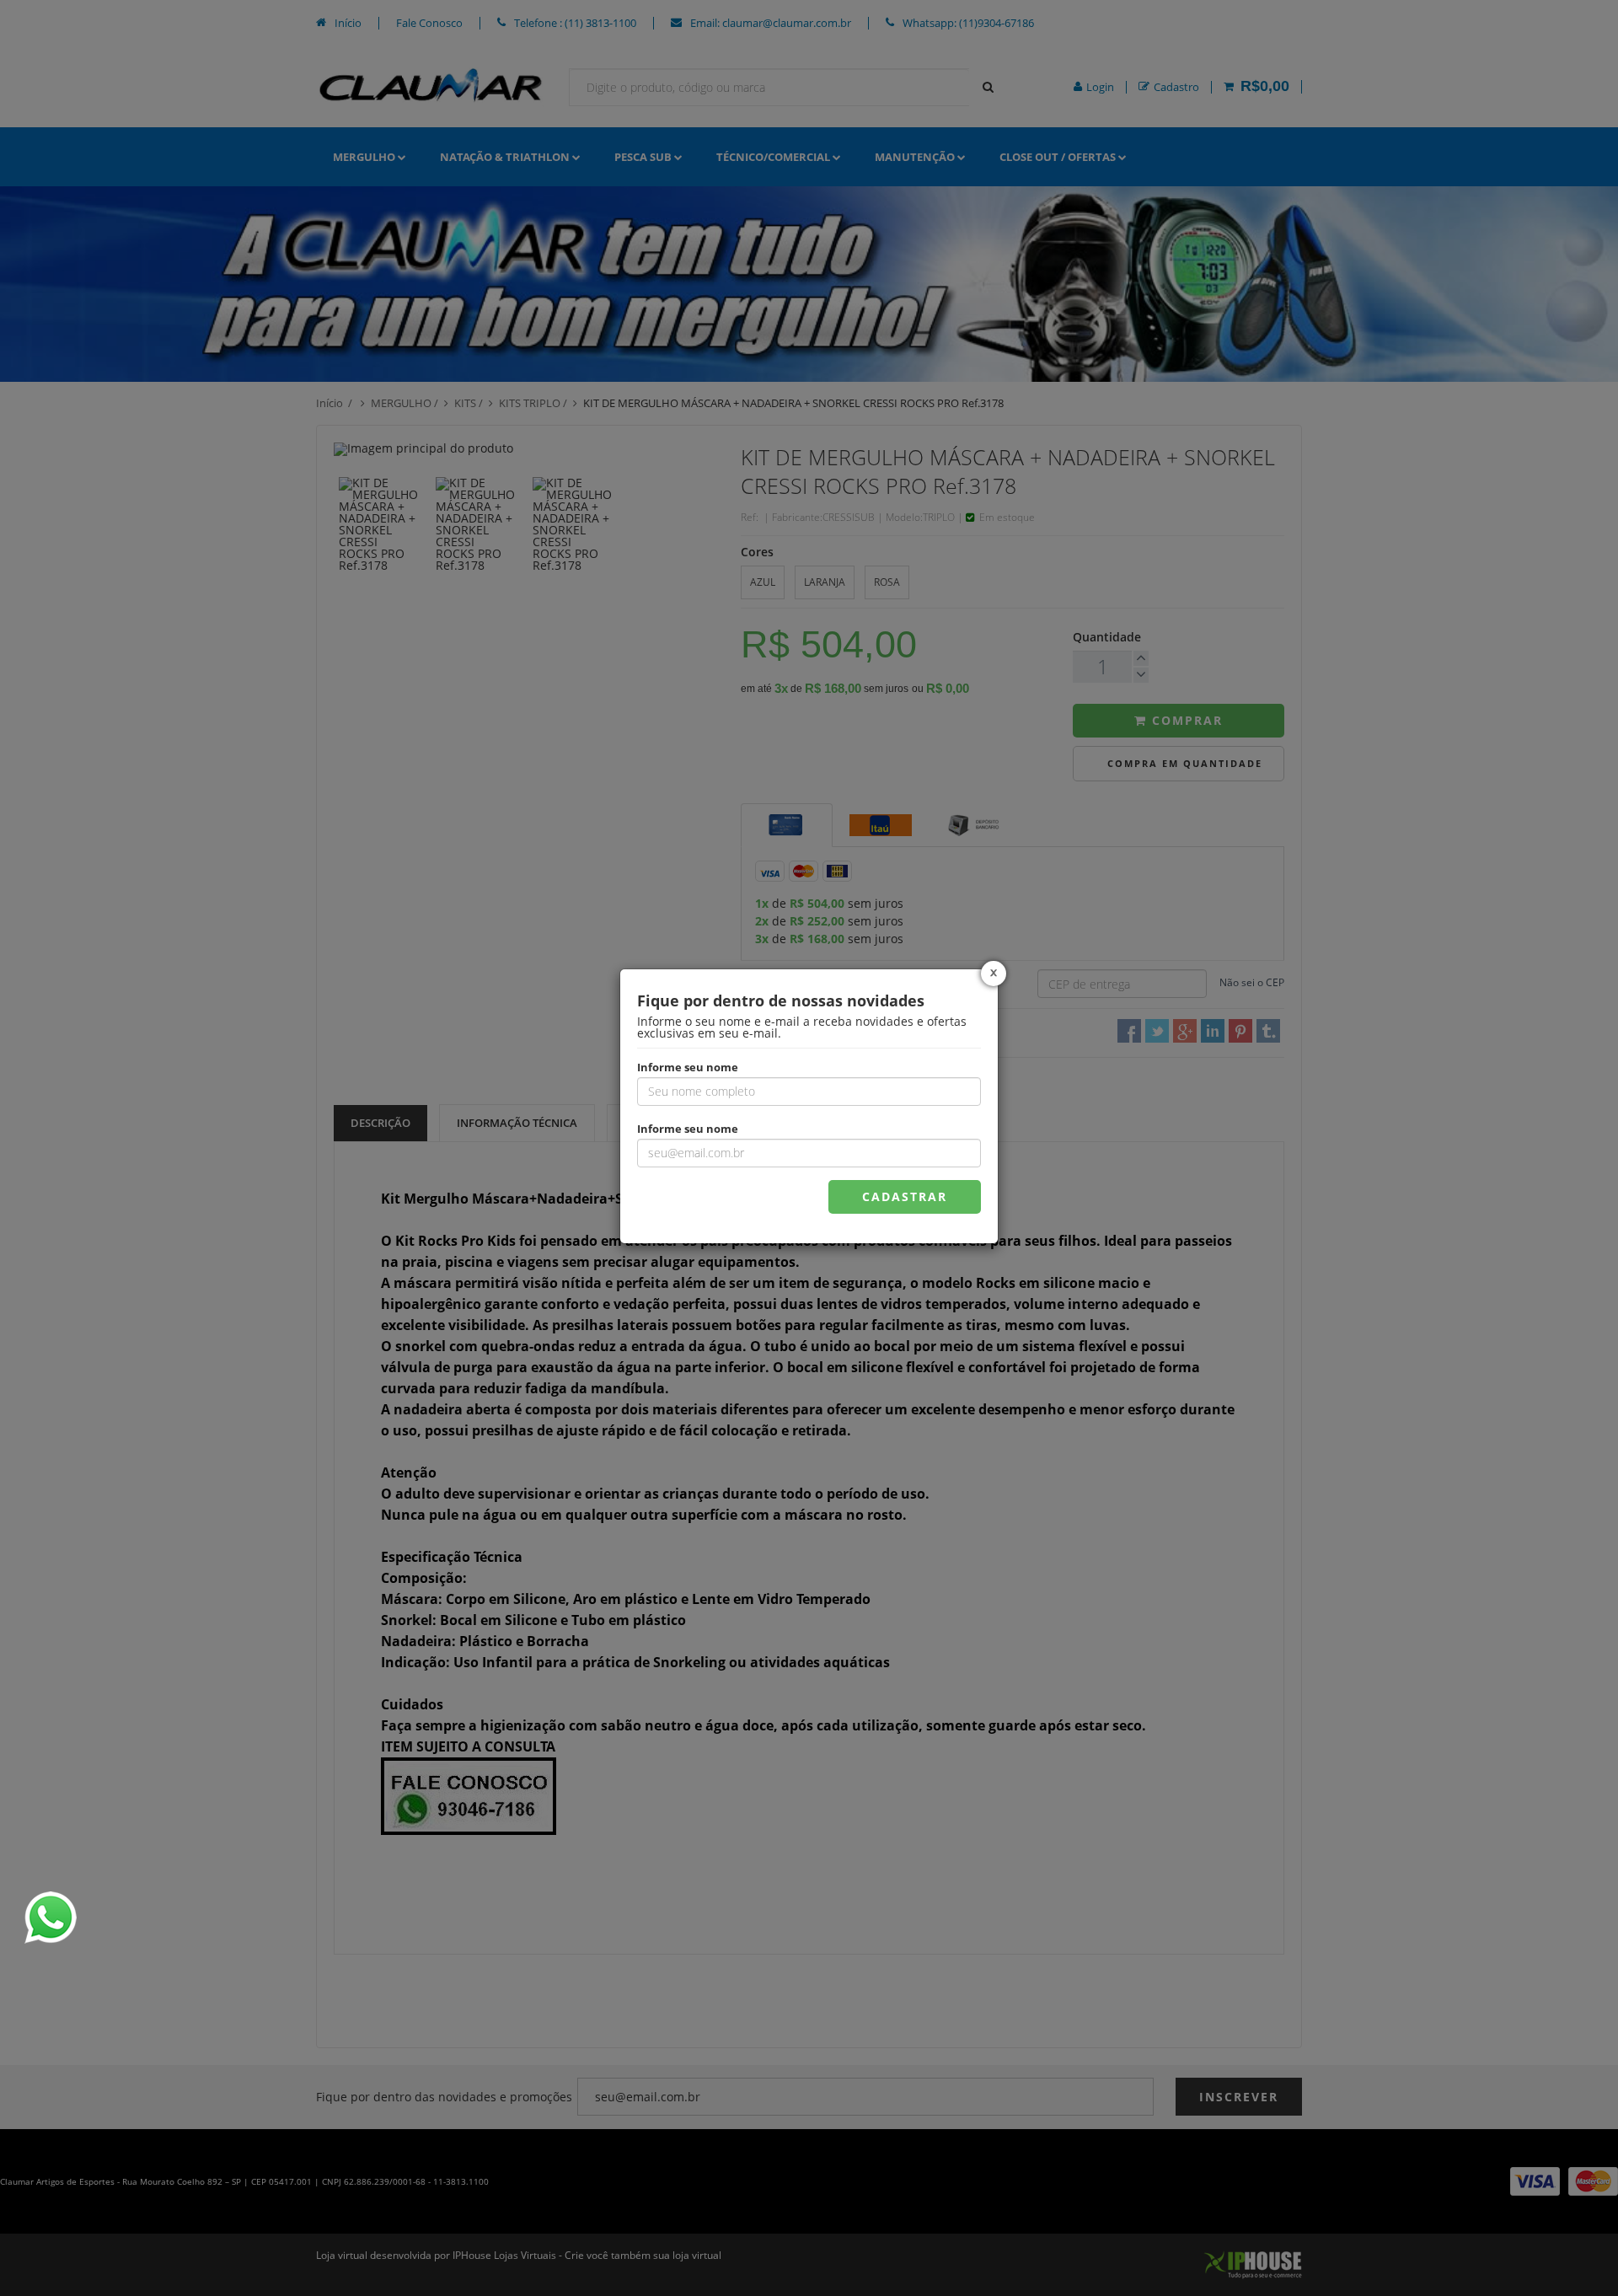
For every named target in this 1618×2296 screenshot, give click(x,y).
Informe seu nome (688, 1066)
